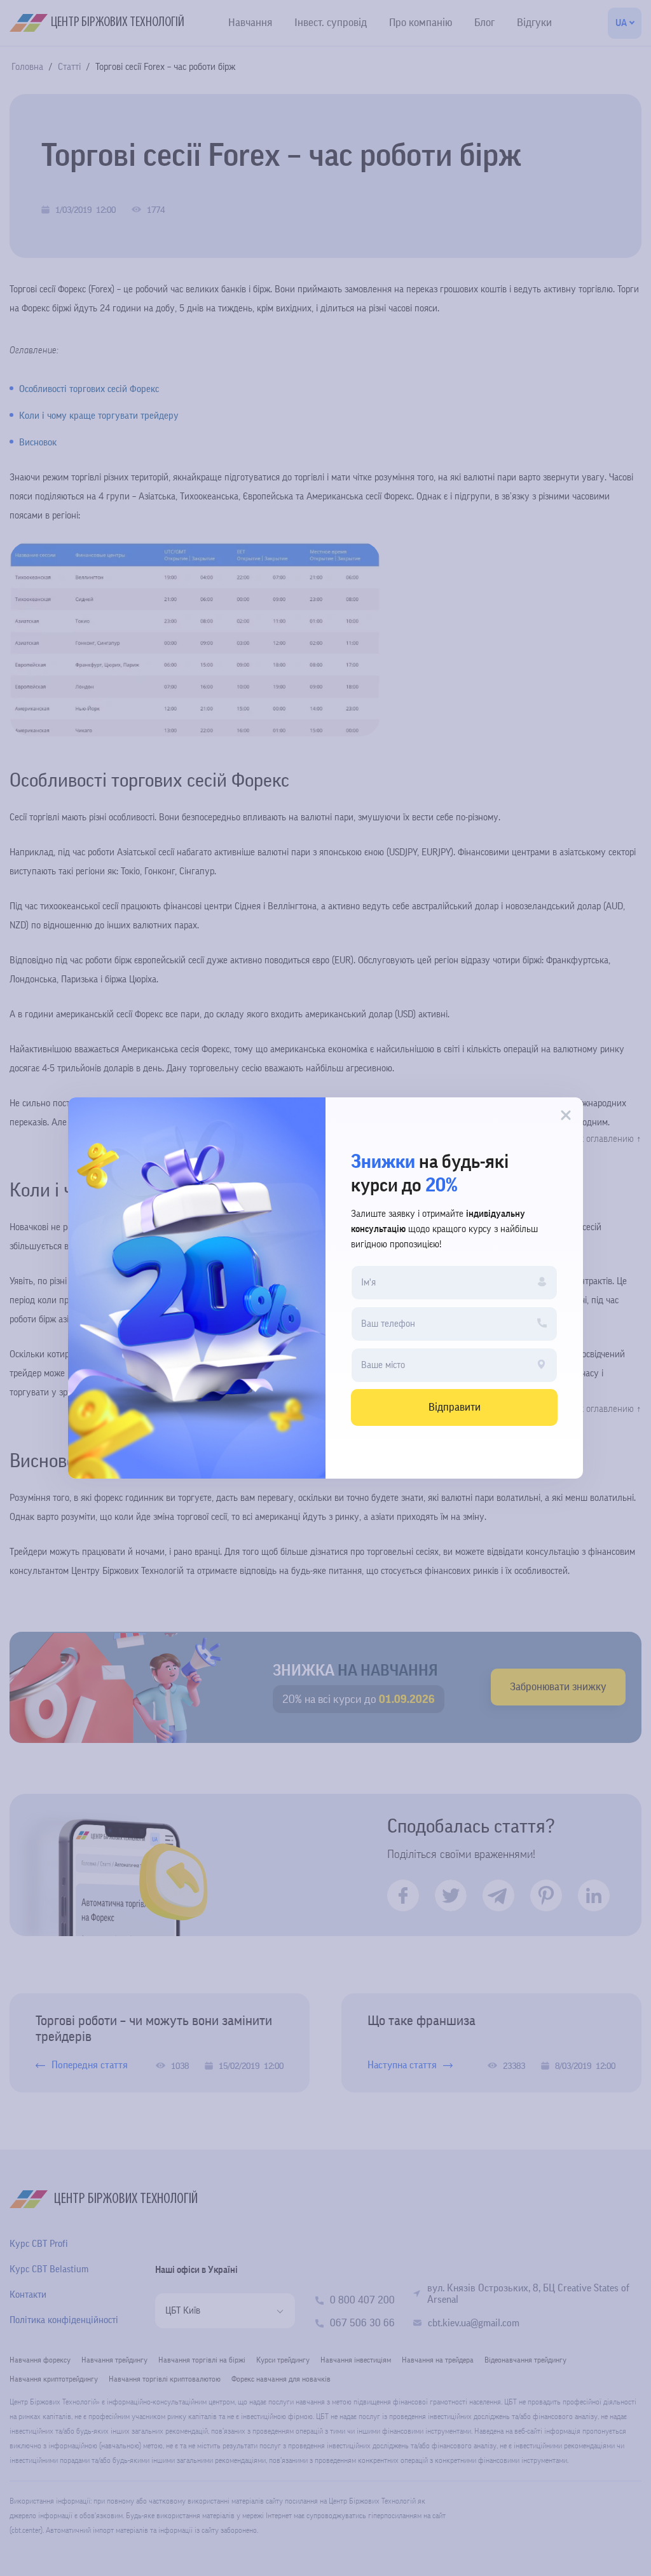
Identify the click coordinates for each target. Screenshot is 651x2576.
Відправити (455, 1407)
